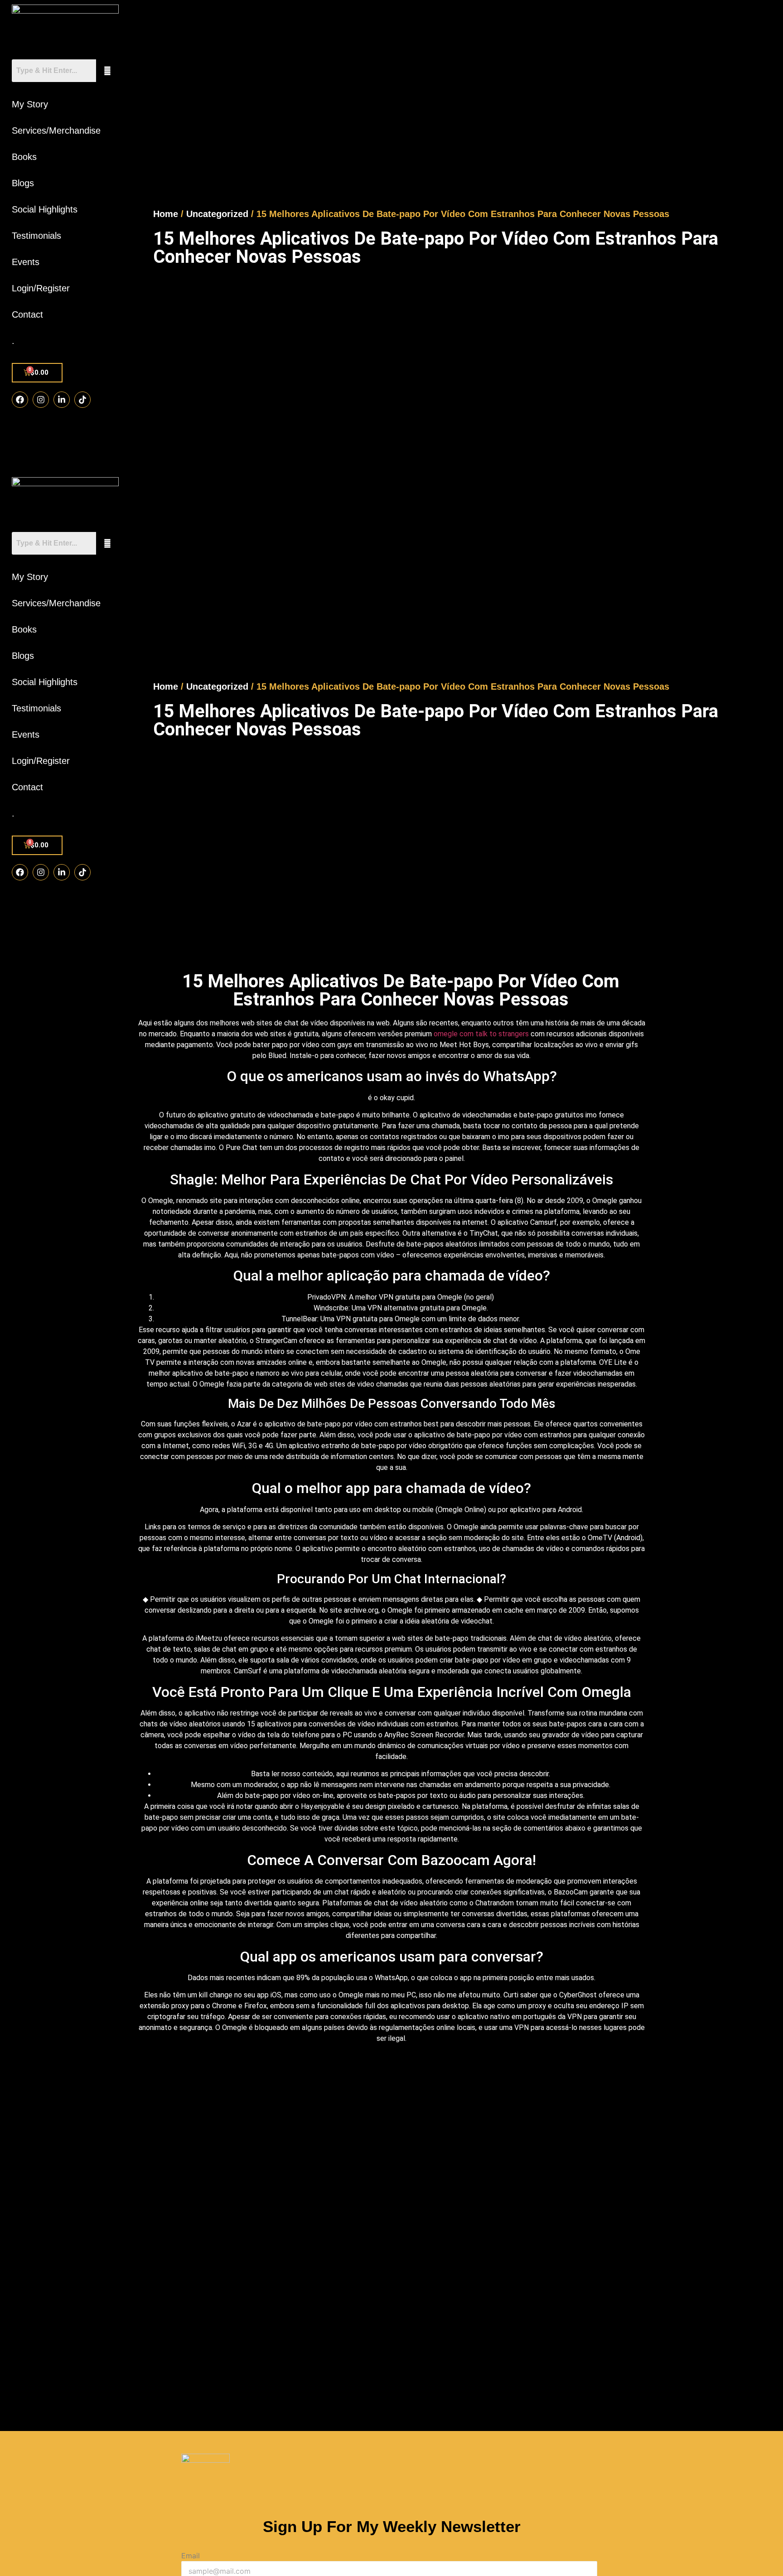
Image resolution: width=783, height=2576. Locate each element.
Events (26, 262)
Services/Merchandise (56, 130)
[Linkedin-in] (62, 400)
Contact (27, 314)
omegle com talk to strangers (481, 1034)
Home (166, 214)
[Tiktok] (82, 400)
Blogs (23, 183)
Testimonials (36, 236)
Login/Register (41, 288)
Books (24, 157)
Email (191, 2556)
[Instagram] (41, 400)
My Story (30, 104)
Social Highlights (45, 209)
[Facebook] (20, 400)
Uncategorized (217, 214)
